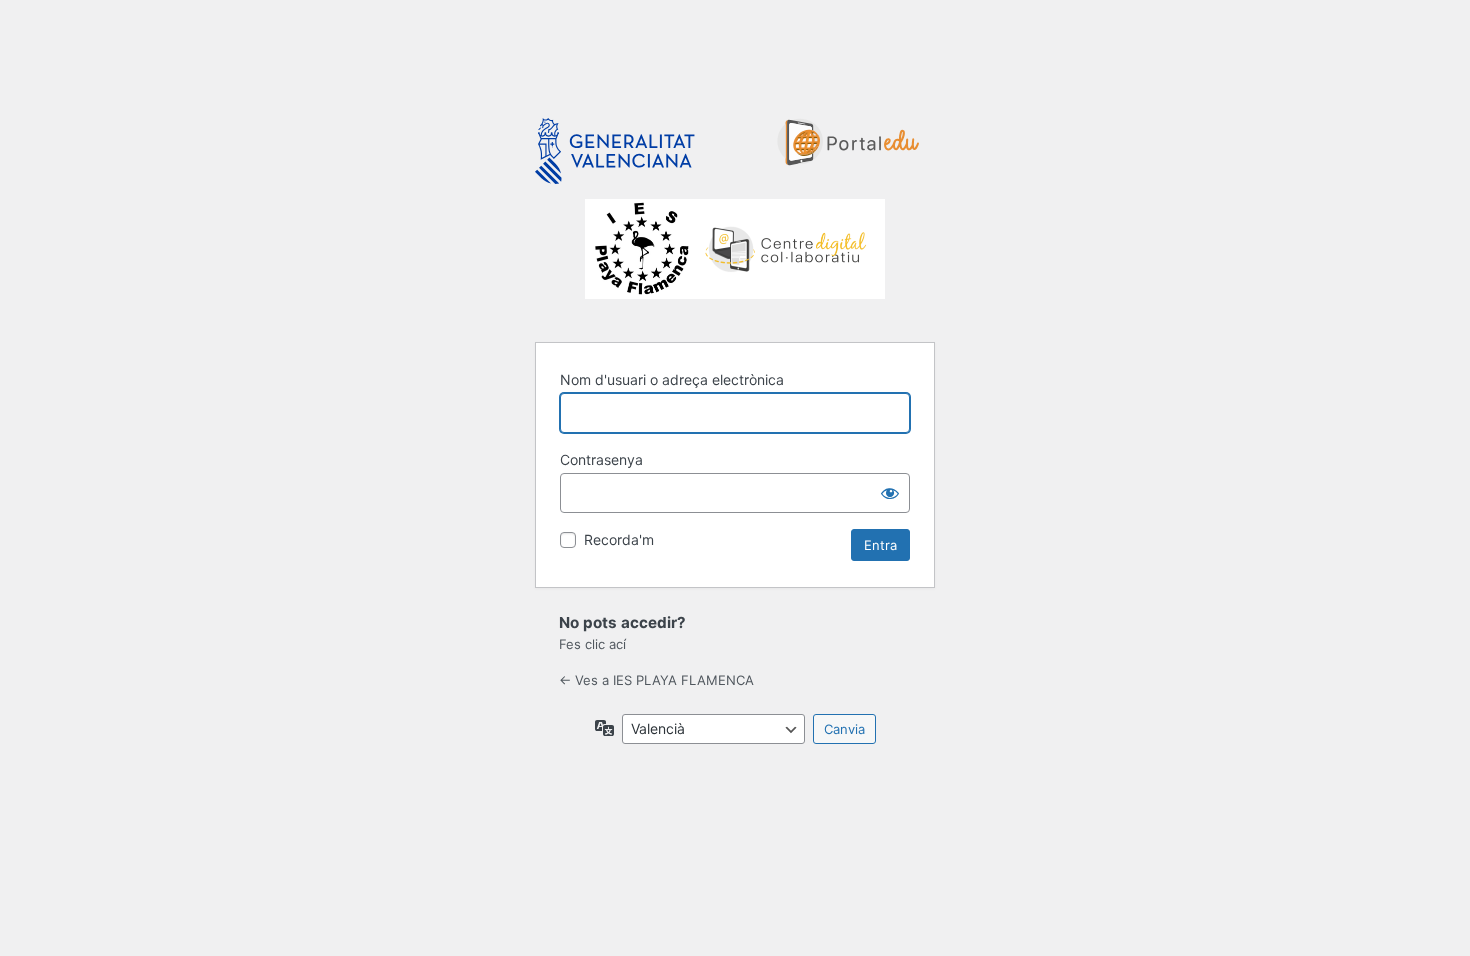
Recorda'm (619, 539)
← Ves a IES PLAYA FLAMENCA (656, 680)
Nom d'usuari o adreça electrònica (672, 379)
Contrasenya (601, 459)
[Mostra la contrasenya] (890, 493)
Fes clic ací (592, 644)
